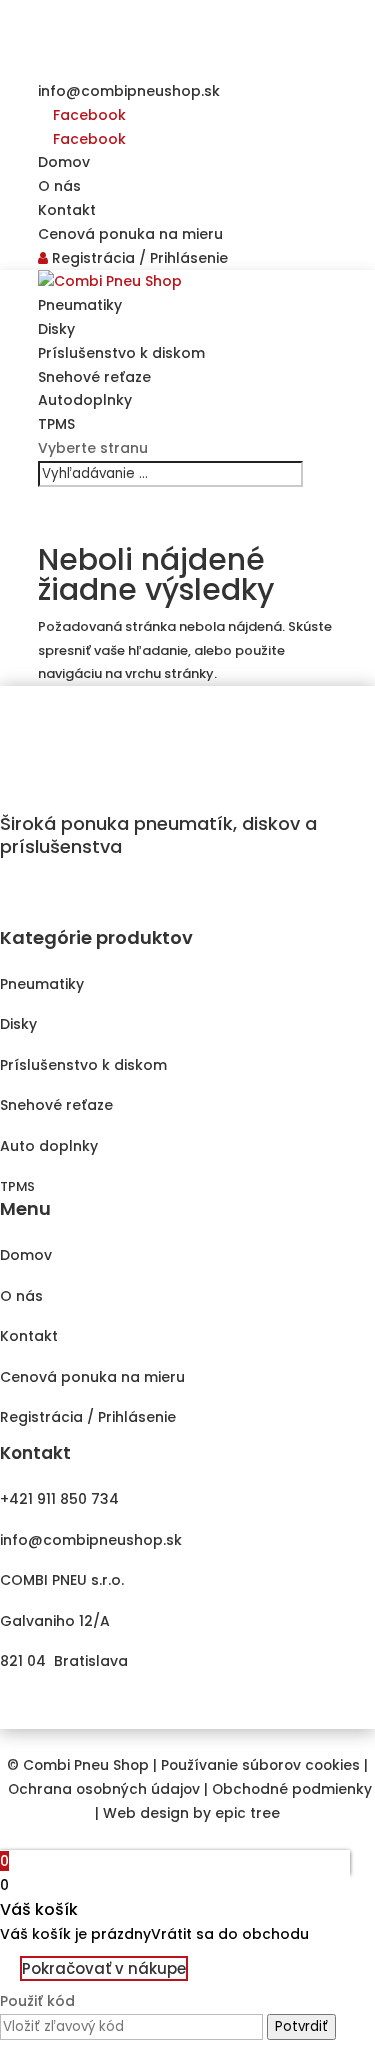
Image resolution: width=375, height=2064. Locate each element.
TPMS (56, 424)
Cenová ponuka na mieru (130, 234)
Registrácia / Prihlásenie (138, 258)
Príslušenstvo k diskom (121, 353)
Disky (56, 329)
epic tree (247, 1813)
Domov (64, 162)
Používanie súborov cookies (260, 1765)
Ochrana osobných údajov (104, 1789)
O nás (59, 186)
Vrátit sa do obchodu (230, 1934)
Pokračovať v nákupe (104, 1968)
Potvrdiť (301, 2026)
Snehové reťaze (94, 377)
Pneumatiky (80, 305)
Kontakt (67, 210)
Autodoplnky (85, 400)
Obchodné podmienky (292, 1789)
